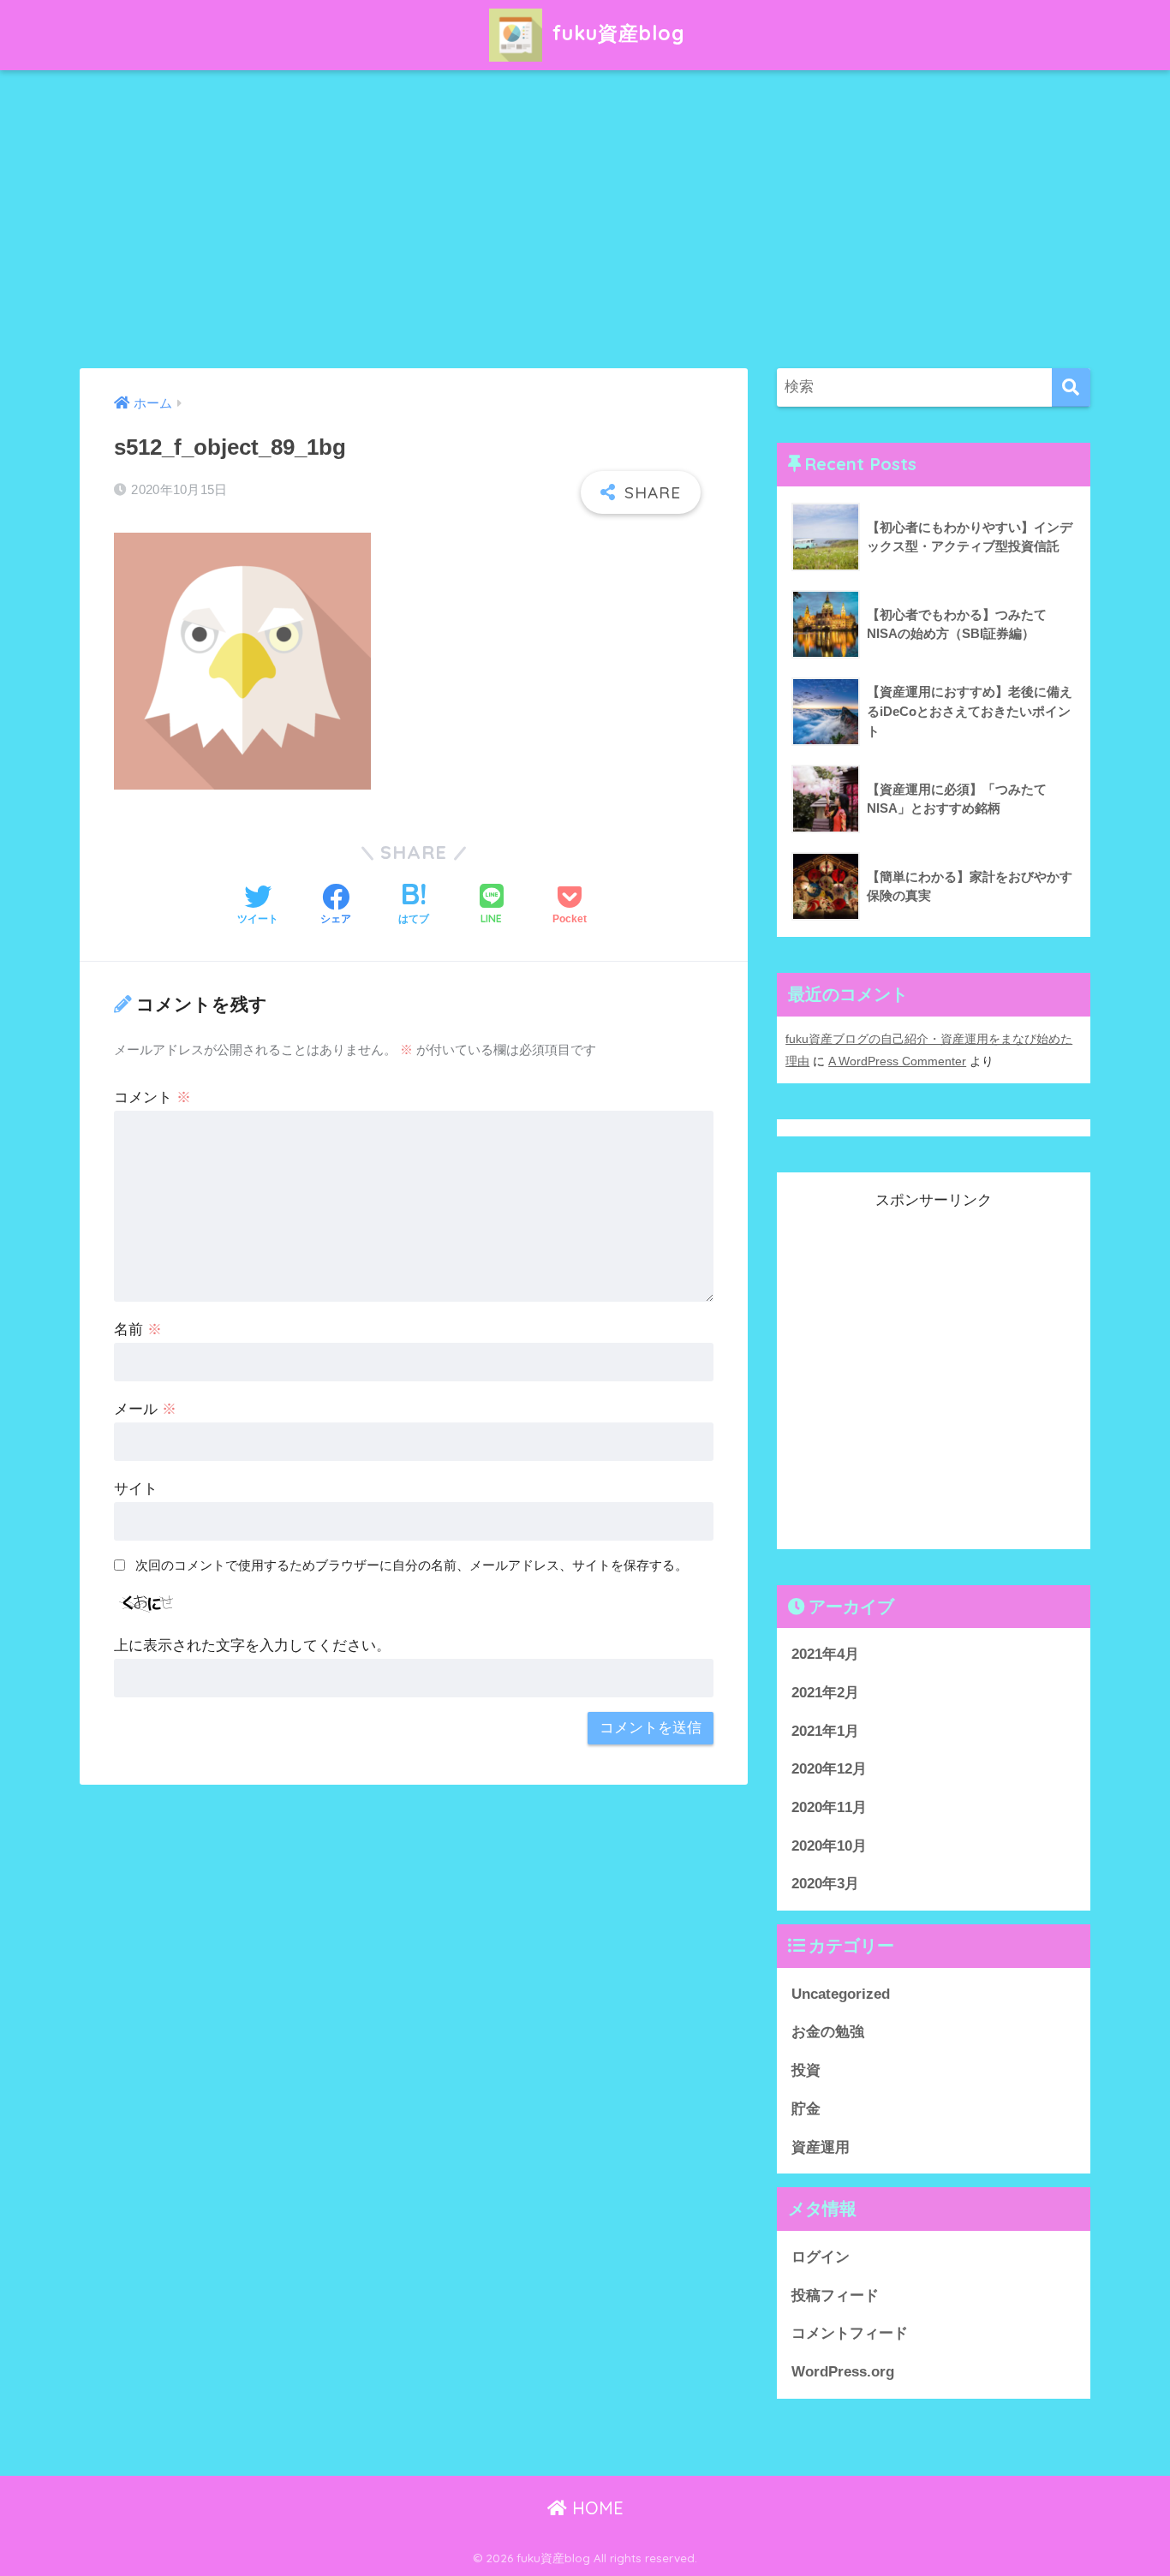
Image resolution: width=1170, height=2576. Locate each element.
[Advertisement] (585, 219)
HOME (595, 2508)
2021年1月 (825, 1730)
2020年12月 (829, 1769)
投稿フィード (835, 2295)
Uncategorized (841, 1993)
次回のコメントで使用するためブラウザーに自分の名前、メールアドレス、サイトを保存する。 (412, 1565)
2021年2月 (825, 1692)
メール (145, 1409)
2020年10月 (829, 1845)
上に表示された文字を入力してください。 (252, 1646)
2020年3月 (825, 1884)
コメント (152, 1097)
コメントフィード (850, 2333)
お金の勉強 (828, 2032)
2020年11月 (829, 1807)
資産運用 (821, 2147)
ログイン (821, 2256)
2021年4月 (825, 1653)
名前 (138, 1330)
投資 (806, 2069)
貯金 (806, 2108)
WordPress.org (843, 2371)
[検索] (1071, 388)
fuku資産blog (616, 33)
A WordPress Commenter (897, 1061)
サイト (136, 1489)
